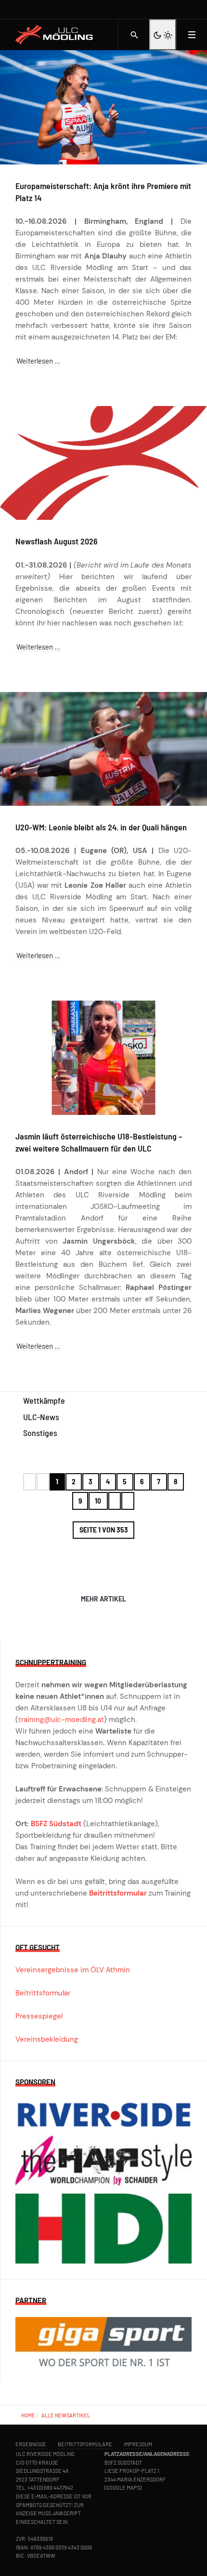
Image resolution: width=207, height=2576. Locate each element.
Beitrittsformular (118, 1893)
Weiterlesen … (38, 361)
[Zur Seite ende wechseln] (128, 1501)
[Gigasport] (103, 2341)
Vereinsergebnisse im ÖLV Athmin (73, 1970)
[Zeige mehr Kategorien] (116, 1441)
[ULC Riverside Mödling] (59, 35)
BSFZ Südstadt (56, 1824)
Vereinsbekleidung (47, 2039)
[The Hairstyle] (103, 2164)
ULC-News (41, 1417)
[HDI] (103, 2228)
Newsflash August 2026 (57, 541)
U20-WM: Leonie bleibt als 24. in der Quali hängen (101, 827)
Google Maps (123, 2488)
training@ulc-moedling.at (61, 1720)
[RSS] (187, 9)
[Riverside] (103, 2116)
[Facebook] (167, 9)
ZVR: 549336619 (34, 2539)
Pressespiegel (39, 2016)
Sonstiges (40, 1433)
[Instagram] (177, 9)
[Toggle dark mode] (163, 35)
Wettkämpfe (44, 1400)
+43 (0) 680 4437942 (50, 2488)
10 (98, 1501)
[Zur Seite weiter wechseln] (115, 1501)
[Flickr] (197, 9)
